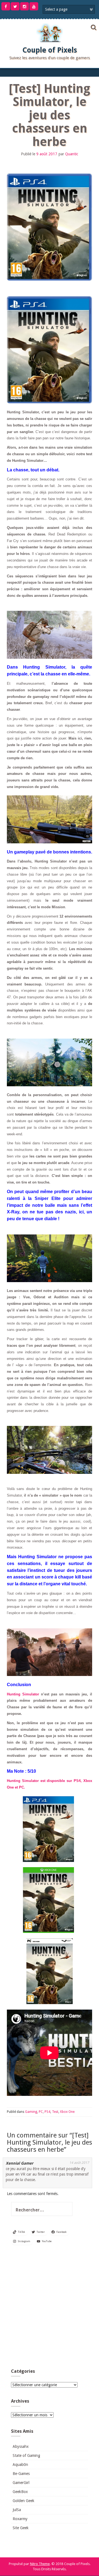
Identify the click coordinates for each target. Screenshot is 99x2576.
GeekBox (20, 2492)
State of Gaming (26, 2455)
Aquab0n (20, 2465)
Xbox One (67, 2112)
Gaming (31, 2112)
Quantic (72, 154)
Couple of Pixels (50, 50)
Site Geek (21, 2528)
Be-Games (21, 2474)
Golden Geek (24, 2501)
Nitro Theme (40, 2564)
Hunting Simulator (23, 1694)
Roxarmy (20, 2519)
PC (41, 2112)
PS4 (47, 2112)
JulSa (17, 2510)
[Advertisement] (50, 2308)
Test (55, 2112)
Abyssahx (21, 2446)
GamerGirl (21, 2483)
